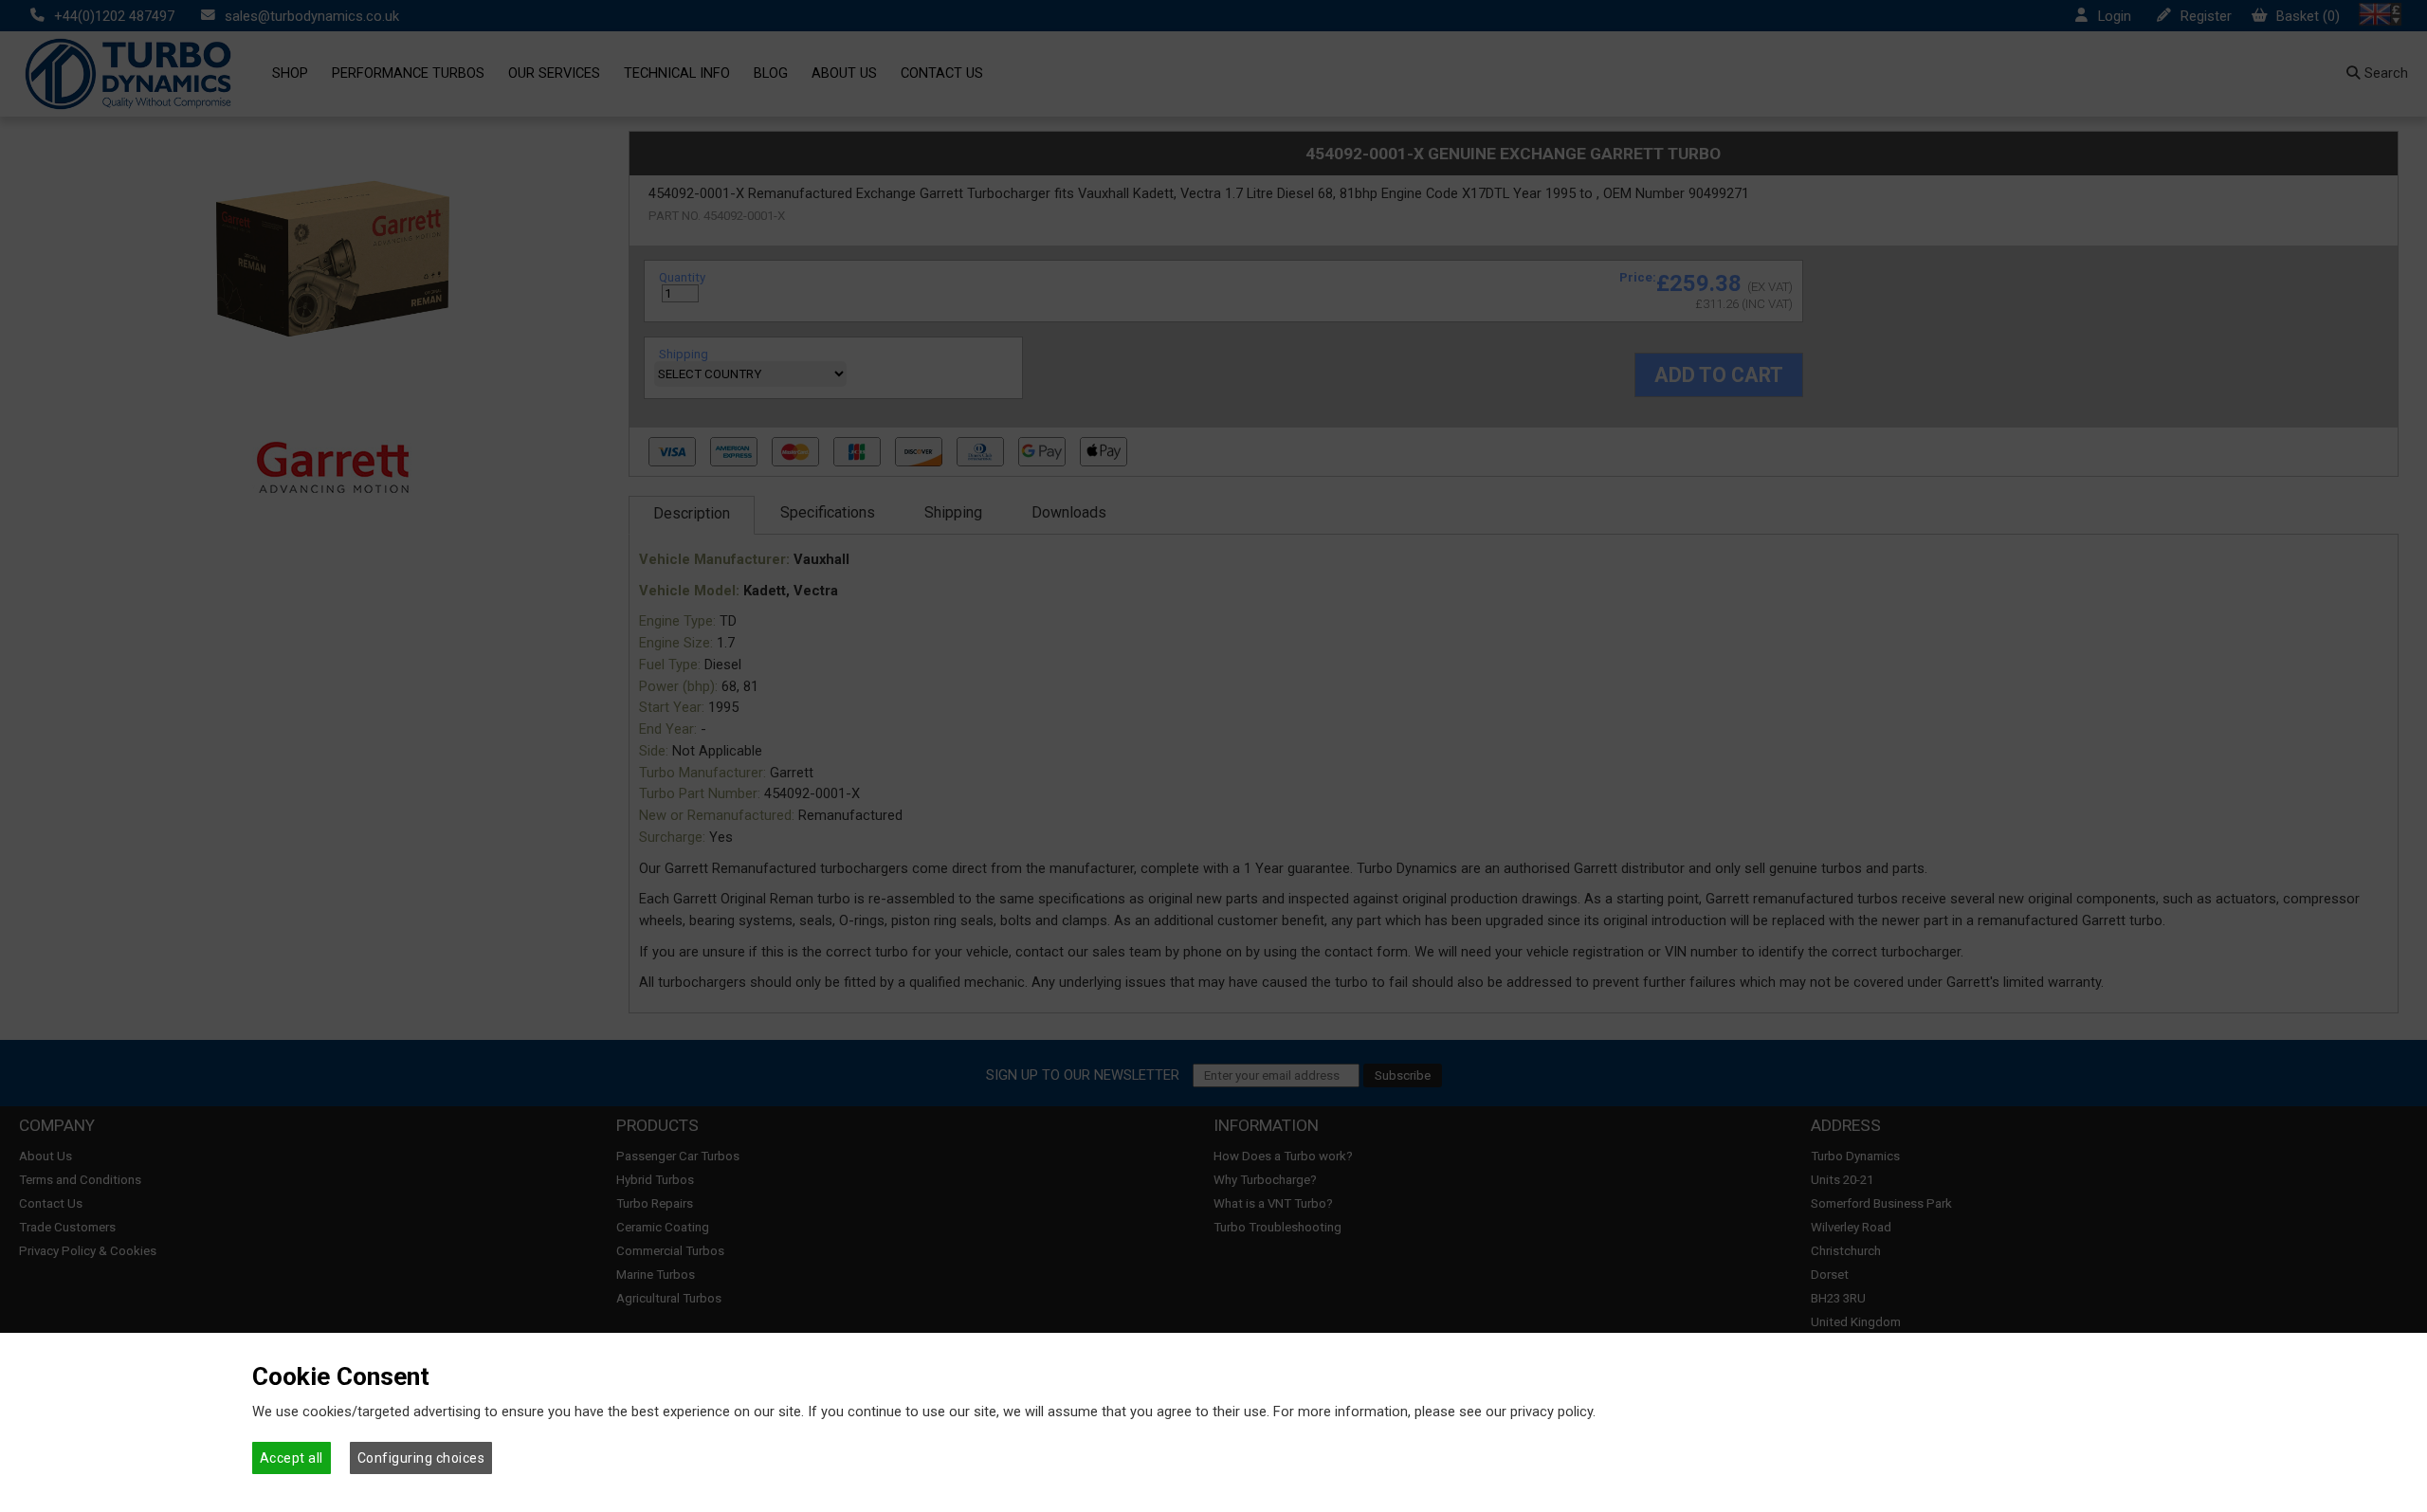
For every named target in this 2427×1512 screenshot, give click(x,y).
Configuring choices (421, 1458)
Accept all (292, 1458)
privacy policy (1551, 1412)
